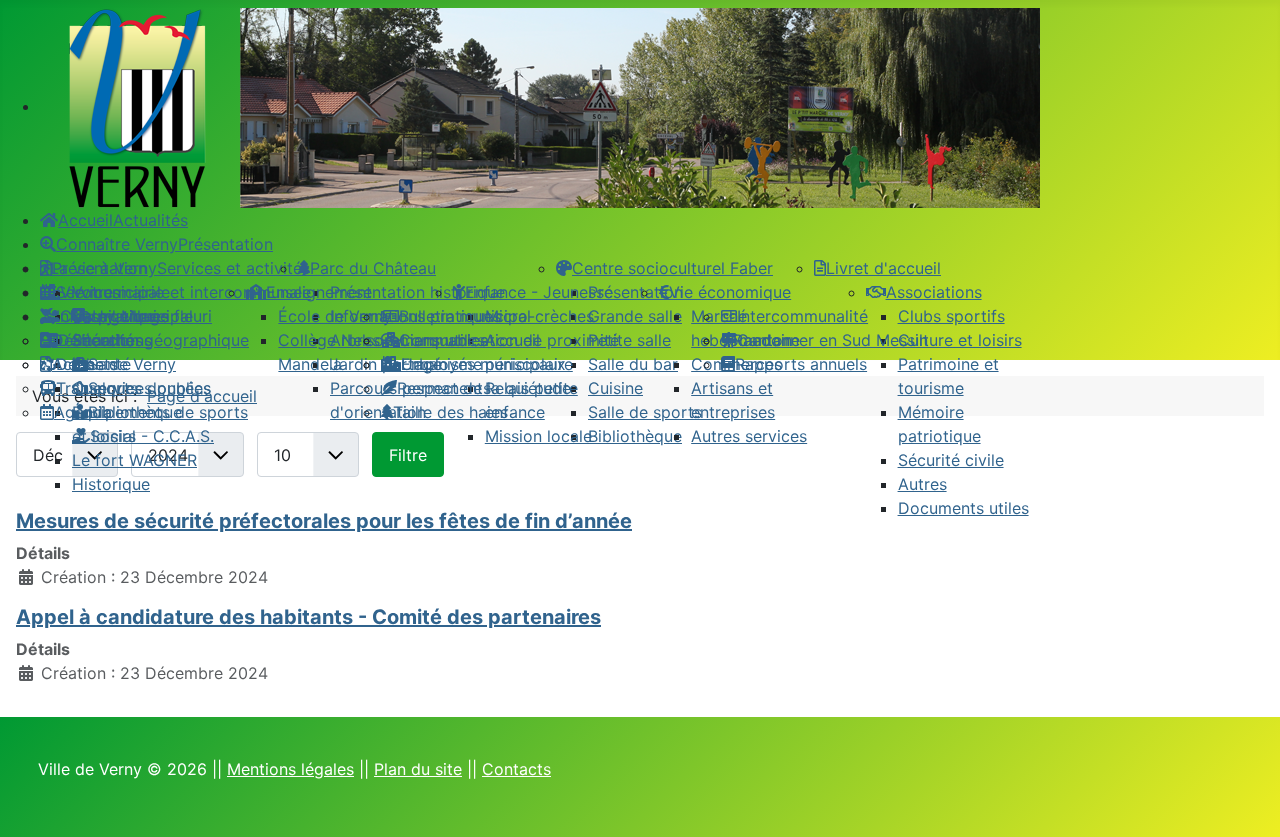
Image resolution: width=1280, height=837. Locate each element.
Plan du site (418, 769)
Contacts (516, 769)
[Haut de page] (1245, 800)
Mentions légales (290, 769)
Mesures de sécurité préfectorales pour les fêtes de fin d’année (324, 521)
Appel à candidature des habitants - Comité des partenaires (308, 617)
